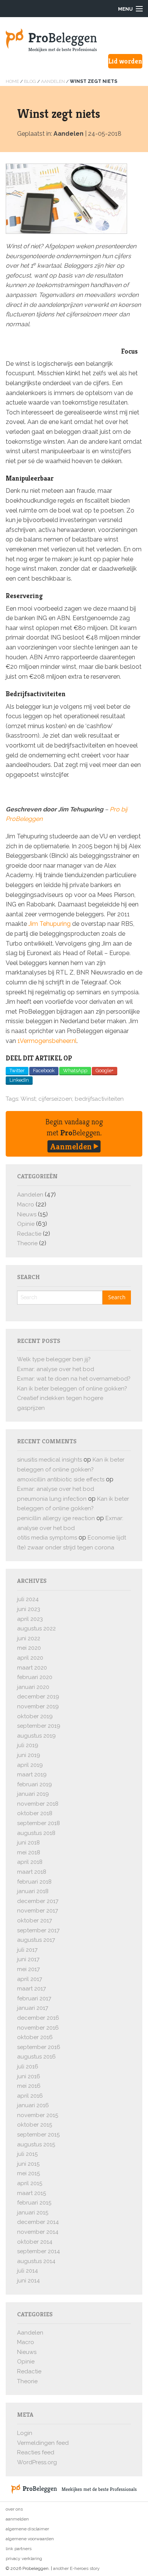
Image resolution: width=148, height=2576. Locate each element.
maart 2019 (32, 1774)
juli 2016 (28, 2067)
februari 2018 (34, 1882)
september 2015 (38, 2135)
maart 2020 (32, 1668)
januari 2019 (33, 1794)
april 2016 (30, 2096)
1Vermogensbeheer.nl (47, 1041)
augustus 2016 (36, 2057)
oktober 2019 (35, 1716)
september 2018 (39, 1823)
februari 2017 (34, 1998)
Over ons (14, 2509)
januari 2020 (33, 1687)
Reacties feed (36, 2452)
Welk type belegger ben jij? (54, 1359)
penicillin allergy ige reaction (56, 1518)
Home (12, 81)
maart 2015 (31, 2193)
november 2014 (38, 2232)
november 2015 (38, 2115)
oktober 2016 (35, 2037)
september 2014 (39, 2251)
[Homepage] (74, 40)
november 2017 (38, 1911)
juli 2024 (28, 1599)
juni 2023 (29, 1609)
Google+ (105, 1071)
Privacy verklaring (24, 2559)
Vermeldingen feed (43, 2443)
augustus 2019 (36, 1736)
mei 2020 (29, 1648)
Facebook (44, 1071)
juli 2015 (27, 2154)
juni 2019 (29, 1755)
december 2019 (38, 1697)
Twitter (17, 1071)
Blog (30, 81)
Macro (26, 1205)
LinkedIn (19, 1080)
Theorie (27, 1243)
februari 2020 (35, 1677)
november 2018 (38, 1804)
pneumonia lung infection (52, 1499)
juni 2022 (29, 1638)
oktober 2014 (35, 2242)
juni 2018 (28, 1843)
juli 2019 (28, 1745)
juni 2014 (28, 2281)
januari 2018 (33, 1891)
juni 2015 (28, 2164)
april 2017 (30, 1979)
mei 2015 (28, 2173)
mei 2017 (28, 1969)
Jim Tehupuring (50, 924)
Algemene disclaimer (27, 2529)
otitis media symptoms (47, 1538)
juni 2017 (28, 1959)
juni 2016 (29, 2076)
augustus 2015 (36, 2144)
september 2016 (39, 2047)
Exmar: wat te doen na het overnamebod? (74, 1379)
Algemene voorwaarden (30, 2539)
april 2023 (30, 1619)
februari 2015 (34, 2203)
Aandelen (53, 81)
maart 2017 (31, 1989)
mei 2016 (29, 2086)
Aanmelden (72, 1146)
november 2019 (38, 1706)
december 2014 (38, 2222)
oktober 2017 (35, 1920)
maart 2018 (32, 1872)
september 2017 (38, 1930)
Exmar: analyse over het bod (56, 1369)
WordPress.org (37, 2462)
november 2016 (38, 2028)
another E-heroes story (76, 2568)
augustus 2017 (36, 1940)
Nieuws (27, 1214)
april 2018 (30, 1862)
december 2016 (38, 2018)
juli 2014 (28, 2271)
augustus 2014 (36, 2261)
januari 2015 (33, 2213)
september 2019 (39, 1726)
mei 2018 (29, 1852)
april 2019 (30, 1765)
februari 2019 (35, 1784)
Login (25, 2433)
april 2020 (30, 1658)
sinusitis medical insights (50, 1460)
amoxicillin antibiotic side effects (61, 1479)
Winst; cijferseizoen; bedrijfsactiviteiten (72, 1099)
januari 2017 (33, 2008)
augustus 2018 (36, 1833)
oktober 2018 (35, 1813)
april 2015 (30, 2183)
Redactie (29, 1234)
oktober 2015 (35, 2125)
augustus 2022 (36, 1628)
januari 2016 (33, 2105)
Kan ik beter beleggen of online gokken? (72, 1389)
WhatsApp (75, 1071)
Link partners (19, 2549)
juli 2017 (27, 1950)
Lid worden (125, 61)
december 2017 (38, 1901)
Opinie (26, 1224)
